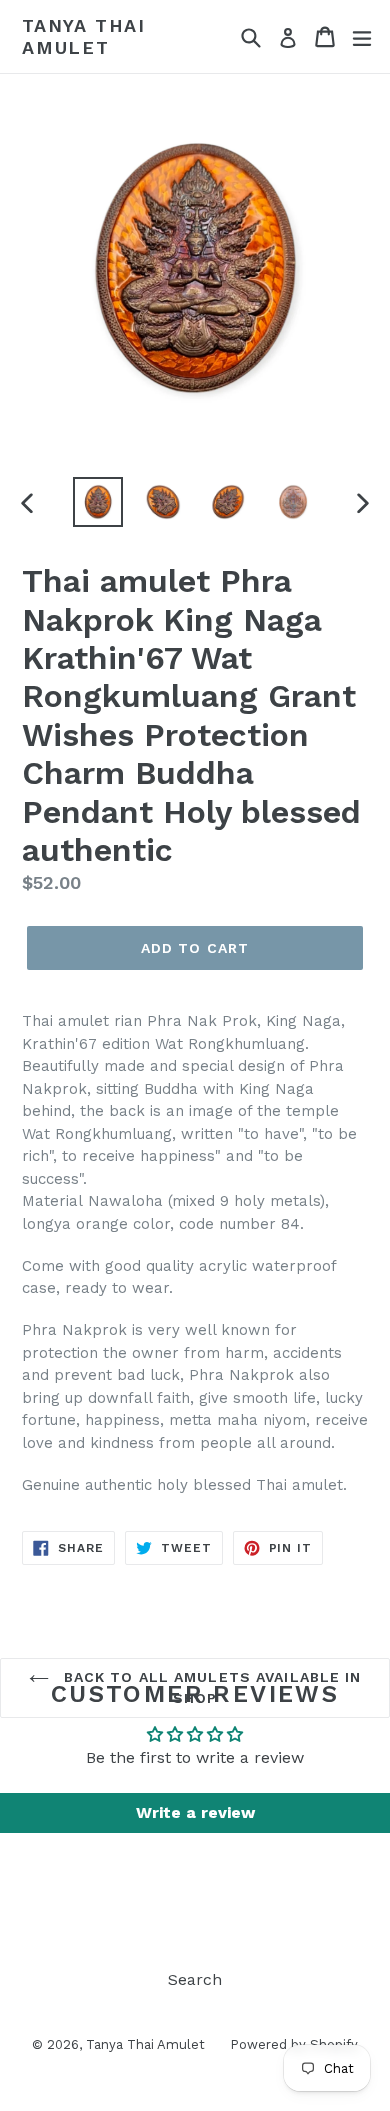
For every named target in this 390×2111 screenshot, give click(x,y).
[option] (97, 502)
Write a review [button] (195, 1812)
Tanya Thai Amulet (84, 36)
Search (195, 1979)
